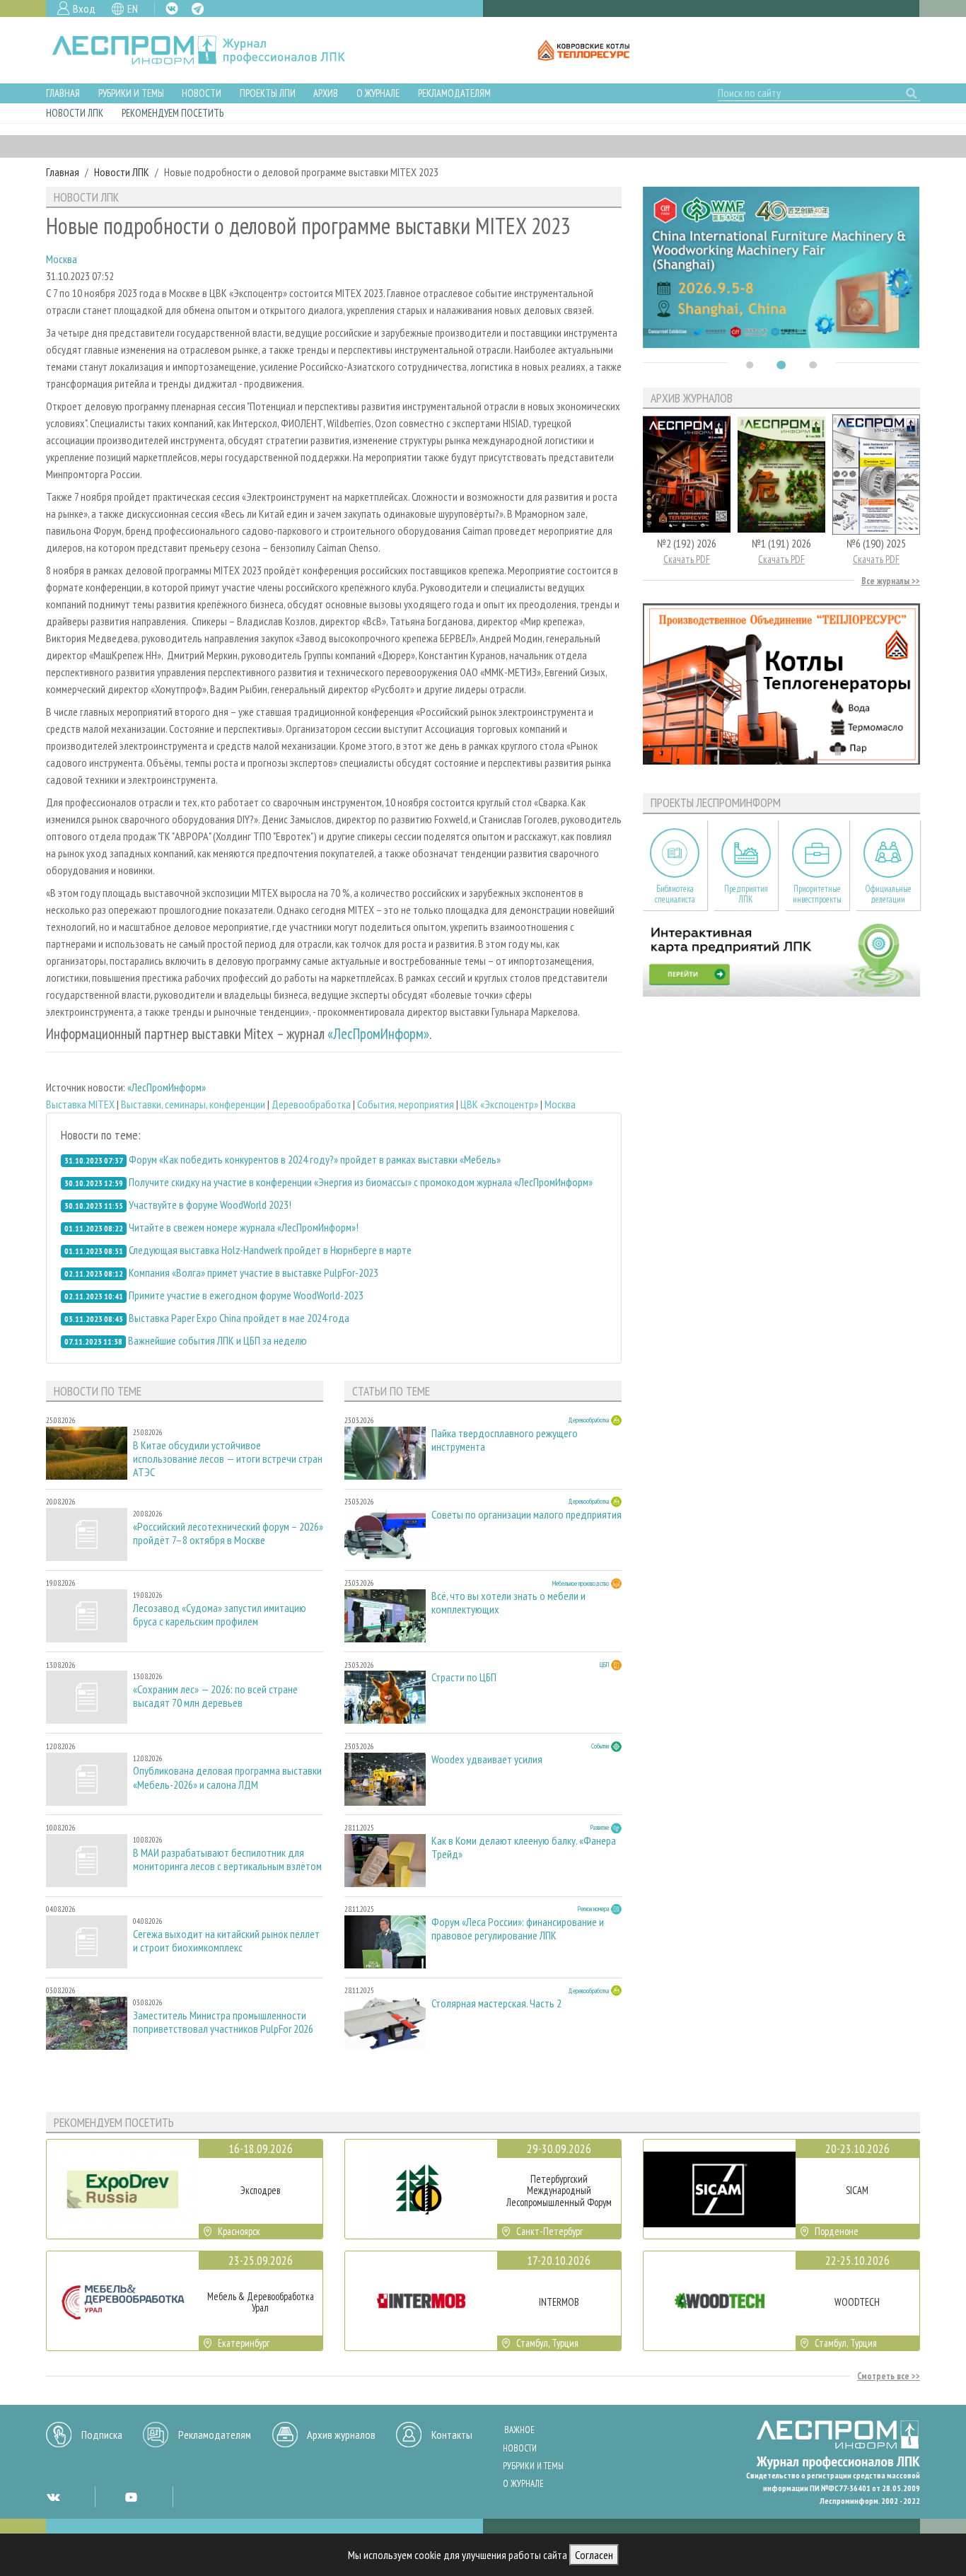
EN (133, 8)
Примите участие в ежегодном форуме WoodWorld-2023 (246, 1295)
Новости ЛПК (75, 113)
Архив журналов (341, 2435)
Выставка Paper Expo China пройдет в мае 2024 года (239, 1318)
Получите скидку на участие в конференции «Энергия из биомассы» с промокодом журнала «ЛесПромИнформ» (361, 1182)
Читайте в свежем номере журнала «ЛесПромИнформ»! (244, 1227)
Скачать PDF (687, 559)
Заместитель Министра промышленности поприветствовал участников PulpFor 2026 (223, 2022)
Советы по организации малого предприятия (526, 1515)
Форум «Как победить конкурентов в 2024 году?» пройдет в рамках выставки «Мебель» (315, 1159)
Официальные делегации (888, 894)
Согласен (594, 2555)
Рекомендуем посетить (173, 113)
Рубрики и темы (131, 93)
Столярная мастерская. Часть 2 (496, 2003)
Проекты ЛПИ (268, 93)
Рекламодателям (454, 93)
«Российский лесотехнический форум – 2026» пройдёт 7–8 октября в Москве (228, 1533)
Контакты (452, 2435)
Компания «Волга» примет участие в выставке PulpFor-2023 (254, 1272)
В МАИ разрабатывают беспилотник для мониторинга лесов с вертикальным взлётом (227, 1860)
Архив (326, 93)
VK (172, 8)
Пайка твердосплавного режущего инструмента (505, 1440)
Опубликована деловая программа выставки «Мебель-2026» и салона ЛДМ (227, 1777)
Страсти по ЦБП (464, 1677)
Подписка (102, 2435)
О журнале (378, 93)
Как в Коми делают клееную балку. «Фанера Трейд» (524, 1847)
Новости (202, 93)
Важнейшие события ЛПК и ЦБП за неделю (217, 1340)
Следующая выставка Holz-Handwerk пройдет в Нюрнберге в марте (270, 1250)
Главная (63, 93)
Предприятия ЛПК (746, 894)
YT (131, 2497)
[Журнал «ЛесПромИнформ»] (210, 50)
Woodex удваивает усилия (487, 1759)
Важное (519, 2430)
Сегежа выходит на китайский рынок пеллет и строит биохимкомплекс (226, 1941)
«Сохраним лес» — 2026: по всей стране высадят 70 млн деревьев (215, 1696)
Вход (84, 8)
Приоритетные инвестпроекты (817, 894)
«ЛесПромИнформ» (378, 1034)
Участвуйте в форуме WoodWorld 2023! (210, 1205)
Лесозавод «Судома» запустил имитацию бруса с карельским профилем (220, 1615)
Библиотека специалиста (675, 894)
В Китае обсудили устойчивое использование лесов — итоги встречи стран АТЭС (228, 1459)
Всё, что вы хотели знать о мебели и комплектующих (508, 1603)
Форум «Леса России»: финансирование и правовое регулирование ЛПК (518, 1929)
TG (198, 9)
